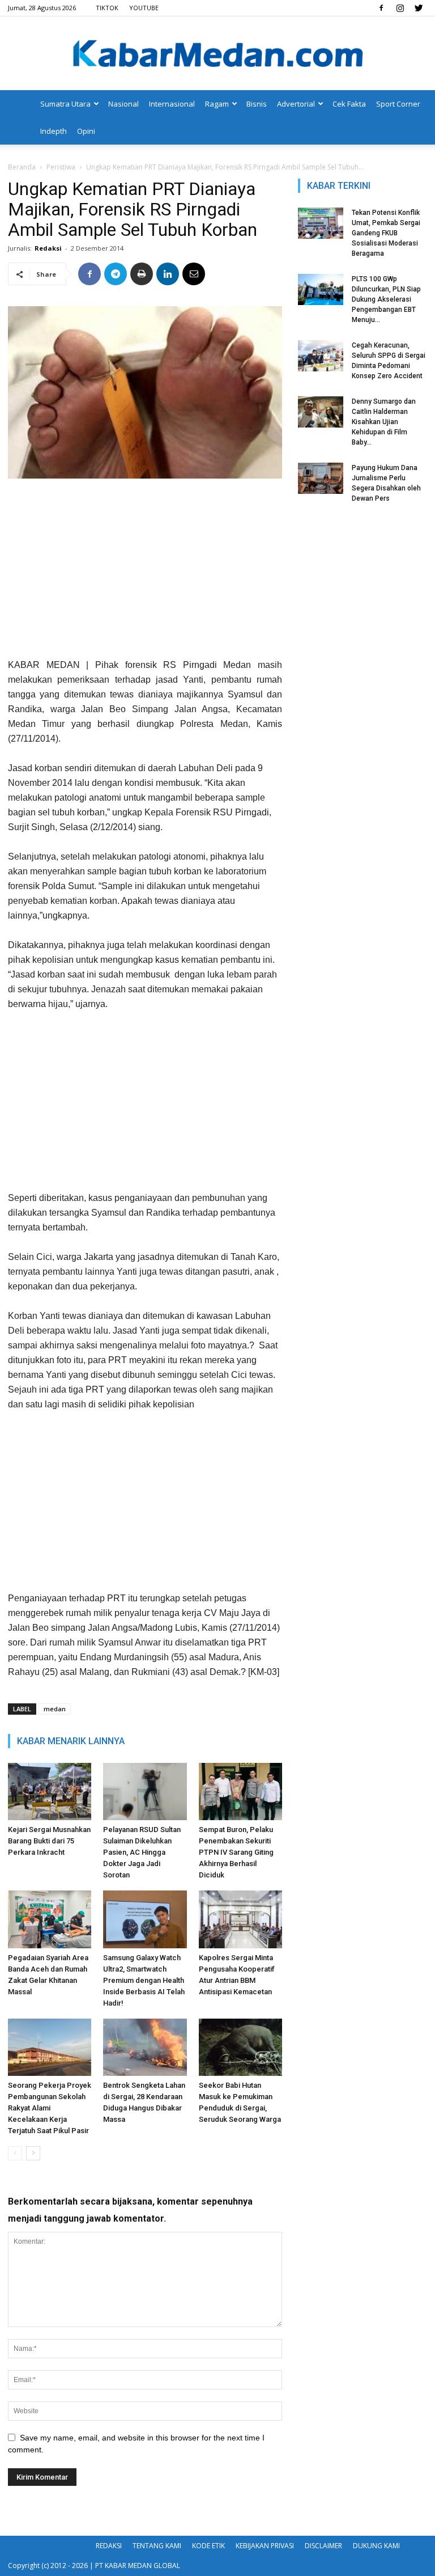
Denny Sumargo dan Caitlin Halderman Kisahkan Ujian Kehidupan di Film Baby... (384, 422)
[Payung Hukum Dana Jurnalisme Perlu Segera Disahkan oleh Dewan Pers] (321, 478)
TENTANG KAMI (157, 2546)
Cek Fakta (349, 104)
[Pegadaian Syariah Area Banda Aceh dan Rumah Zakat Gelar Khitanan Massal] (50, 1919)
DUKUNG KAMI (376, 2546)
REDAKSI (109, 2546)
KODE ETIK (208, 2546)
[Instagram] (400, 8)
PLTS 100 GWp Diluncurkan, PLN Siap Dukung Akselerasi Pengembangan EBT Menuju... (386, 299)
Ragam (217, 104)
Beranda (22, 167)
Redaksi (48, 248)
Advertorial (296, 104)
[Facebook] (381, 8)
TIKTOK (107, 8)
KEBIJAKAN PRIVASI (265, 2546)
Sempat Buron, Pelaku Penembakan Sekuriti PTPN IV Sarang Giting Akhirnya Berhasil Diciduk (236, 1852)
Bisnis (257, 104)
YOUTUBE (144, 8)
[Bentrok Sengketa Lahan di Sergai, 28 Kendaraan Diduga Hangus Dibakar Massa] (145, 2047)
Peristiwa (61, 167)
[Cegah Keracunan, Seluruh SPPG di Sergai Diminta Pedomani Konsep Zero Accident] (321, 356)
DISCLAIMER (323, 2546)
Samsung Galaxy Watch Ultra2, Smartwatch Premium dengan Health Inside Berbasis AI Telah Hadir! (144, 1980)
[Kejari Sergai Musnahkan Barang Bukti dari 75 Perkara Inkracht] (50, 1792)
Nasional (123, 104)
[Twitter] (419, 8)
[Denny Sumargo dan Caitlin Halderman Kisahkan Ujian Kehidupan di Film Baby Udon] (321, 412)
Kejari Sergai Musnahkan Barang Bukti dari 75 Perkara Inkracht (49, 1841)
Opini (86, 131)
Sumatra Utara (65, 104)
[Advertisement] (145, 573)
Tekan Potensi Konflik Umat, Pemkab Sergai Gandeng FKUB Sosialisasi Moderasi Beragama (386, 233)
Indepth (54, 131)
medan (55, 1709)
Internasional (172, 104)
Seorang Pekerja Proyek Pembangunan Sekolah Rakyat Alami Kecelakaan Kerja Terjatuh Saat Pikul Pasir (50, 2108)
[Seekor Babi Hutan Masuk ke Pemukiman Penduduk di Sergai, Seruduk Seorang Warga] (240, 2047)
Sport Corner (398, 104)
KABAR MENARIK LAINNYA (71, 1741)
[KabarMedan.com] (217, 54)
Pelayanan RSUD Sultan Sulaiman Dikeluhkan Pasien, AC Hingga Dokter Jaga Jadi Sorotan (142, 1852)
